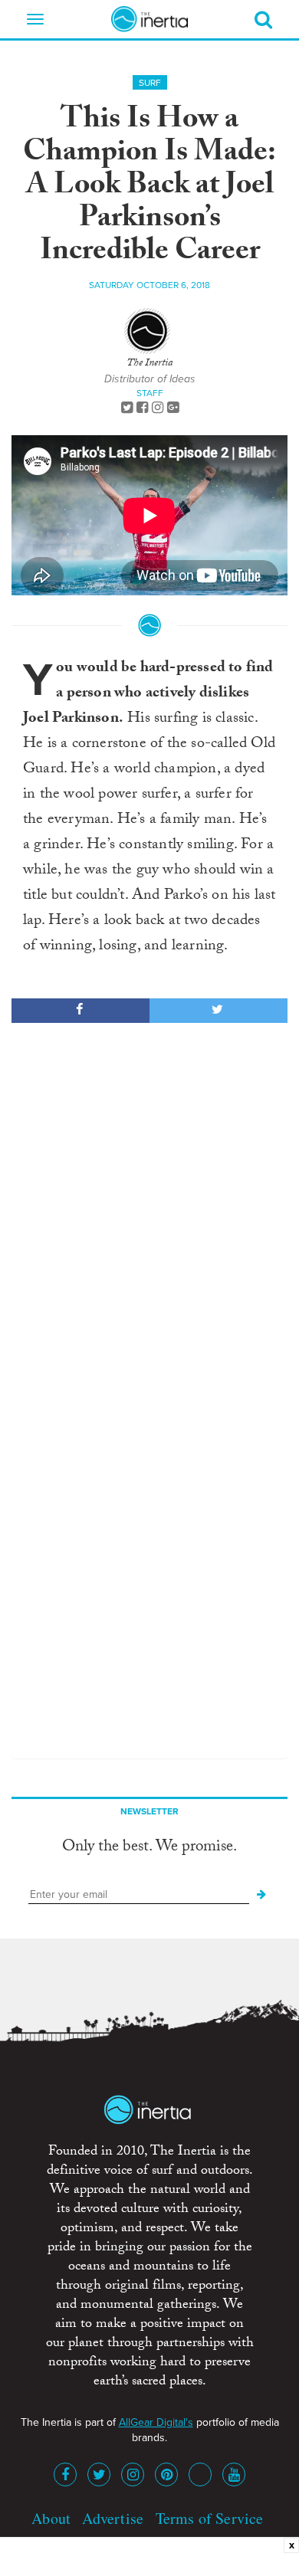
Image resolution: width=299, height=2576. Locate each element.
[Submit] (261, 1895)
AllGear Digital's (156, 2422)
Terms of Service (210, 2518)
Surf (150, 83)
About (51, 2518)
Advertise (113, 2518)
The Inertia (149, 364)
